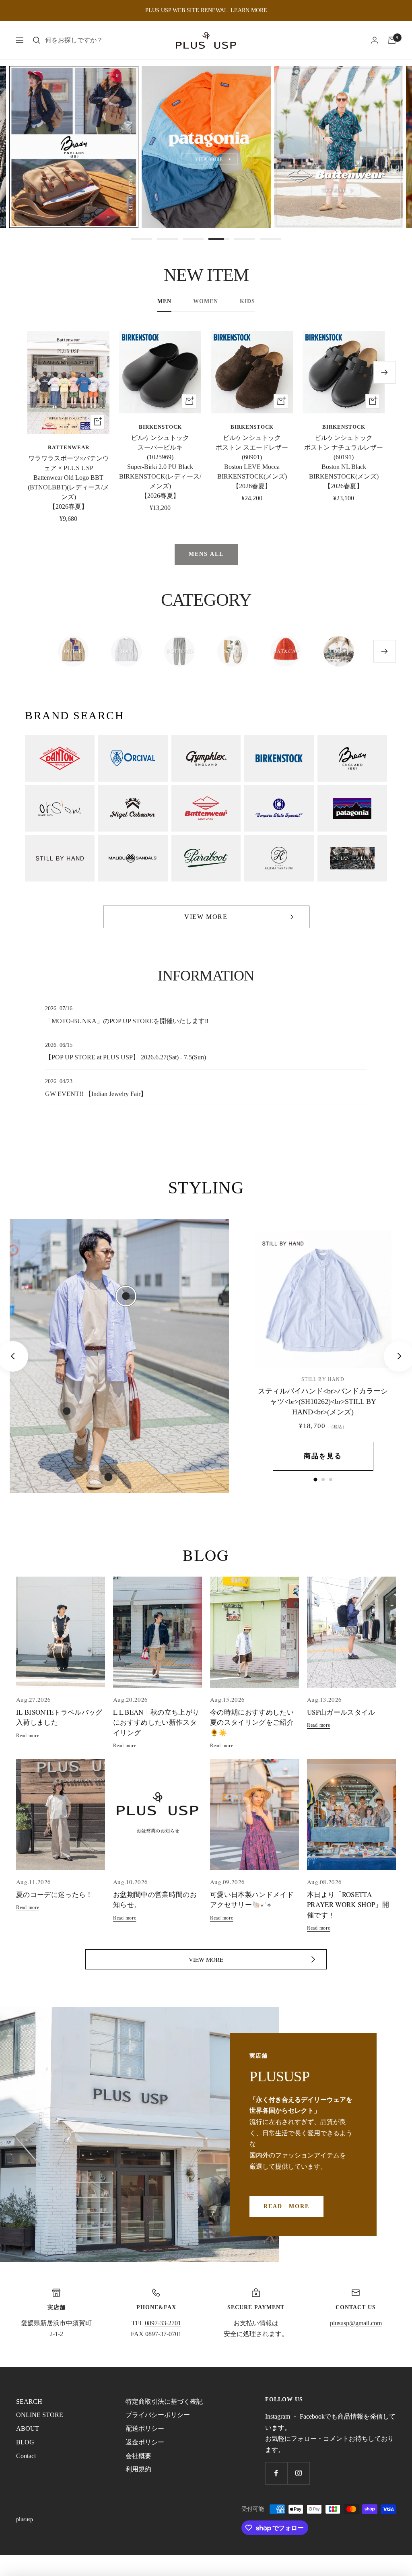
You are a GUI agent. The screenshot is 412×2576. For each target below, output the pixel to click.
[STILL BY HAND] (60, 858)
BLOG (25, 2442)
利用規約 (138, 2469)
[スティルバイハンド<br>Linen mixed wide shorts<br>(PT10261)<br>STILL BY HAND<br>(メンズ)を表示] (323, 1480)
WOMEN (206, 301)
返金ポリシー (145, 2442)
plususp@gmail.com (356, 2323)
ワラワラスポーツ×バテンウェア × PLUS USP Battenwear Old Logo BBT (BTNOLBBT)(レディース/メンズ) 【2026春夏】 (68, 482)
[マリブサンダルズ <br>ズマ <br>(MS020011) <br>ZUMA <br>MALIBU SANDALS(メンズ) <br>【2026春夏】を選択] (108, 1477)
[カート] (392, 40)
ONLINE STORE (40, 2415)
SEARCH (29, 2402)
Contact (26, 2456)
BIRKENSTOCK (160, 427)
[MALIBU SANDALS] (133, 858)
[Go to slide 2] (167, 239)
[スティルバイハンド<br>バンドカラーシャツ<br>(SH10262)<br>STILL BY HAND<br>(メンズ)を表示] (315, 1479)
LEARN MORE (249, 10)
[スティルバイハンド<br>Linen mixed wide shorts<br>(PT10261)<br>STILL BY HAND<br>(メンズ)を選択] (67, 1411)
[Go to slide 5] (245, 239)
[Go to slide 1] (142, 239)
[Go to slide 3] (193, 239)
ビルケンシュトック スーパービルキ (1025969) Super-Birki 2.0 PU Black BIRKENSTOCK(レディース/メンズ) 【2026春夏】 (160, 467)
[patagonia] (352, 808)
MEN (164, 301)
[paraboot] (206, 858)
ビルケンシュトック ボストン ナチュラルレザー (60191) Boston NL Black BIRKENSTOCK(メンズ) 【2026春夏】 (344, 462)
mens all (206, 554)
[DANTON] (60, 758)
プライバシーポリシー (158, 2415)
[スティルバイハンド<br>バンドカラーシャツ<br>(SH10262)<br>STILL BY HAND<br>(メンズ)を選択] (126, 1296)
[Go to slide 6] (270, 239)
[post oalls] (279, 808)
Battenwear (69, 447)
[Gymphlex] (206, 758)
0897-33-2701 (163, 2323)
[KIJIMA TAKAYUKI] (279, 858)
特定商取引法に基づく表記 (164, 2402)
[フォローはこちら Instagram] (298, 2473)
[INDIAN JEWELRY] (352, 858)
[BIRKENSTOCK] (279, 758)
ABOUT (28, 2428)
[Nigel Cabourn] (133, 808)
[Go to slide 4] (219, 239)
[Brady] (352, 758)
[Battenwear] (206, 808)
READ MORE (286, 2206)
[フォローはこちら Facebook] (276, 2473)
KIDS (247, 301)
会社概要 (138, 2456)
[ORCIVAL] (133, 758)
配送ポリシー (145, 2428)
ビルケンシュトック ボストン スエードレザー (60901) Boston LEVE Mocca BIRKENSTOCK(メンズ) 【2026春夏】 (252, 462)
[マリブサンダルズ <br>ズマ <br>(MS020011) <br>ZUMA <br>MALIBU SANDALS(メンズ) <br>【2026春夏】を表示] (331, 1480)
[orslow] (60, 808)
